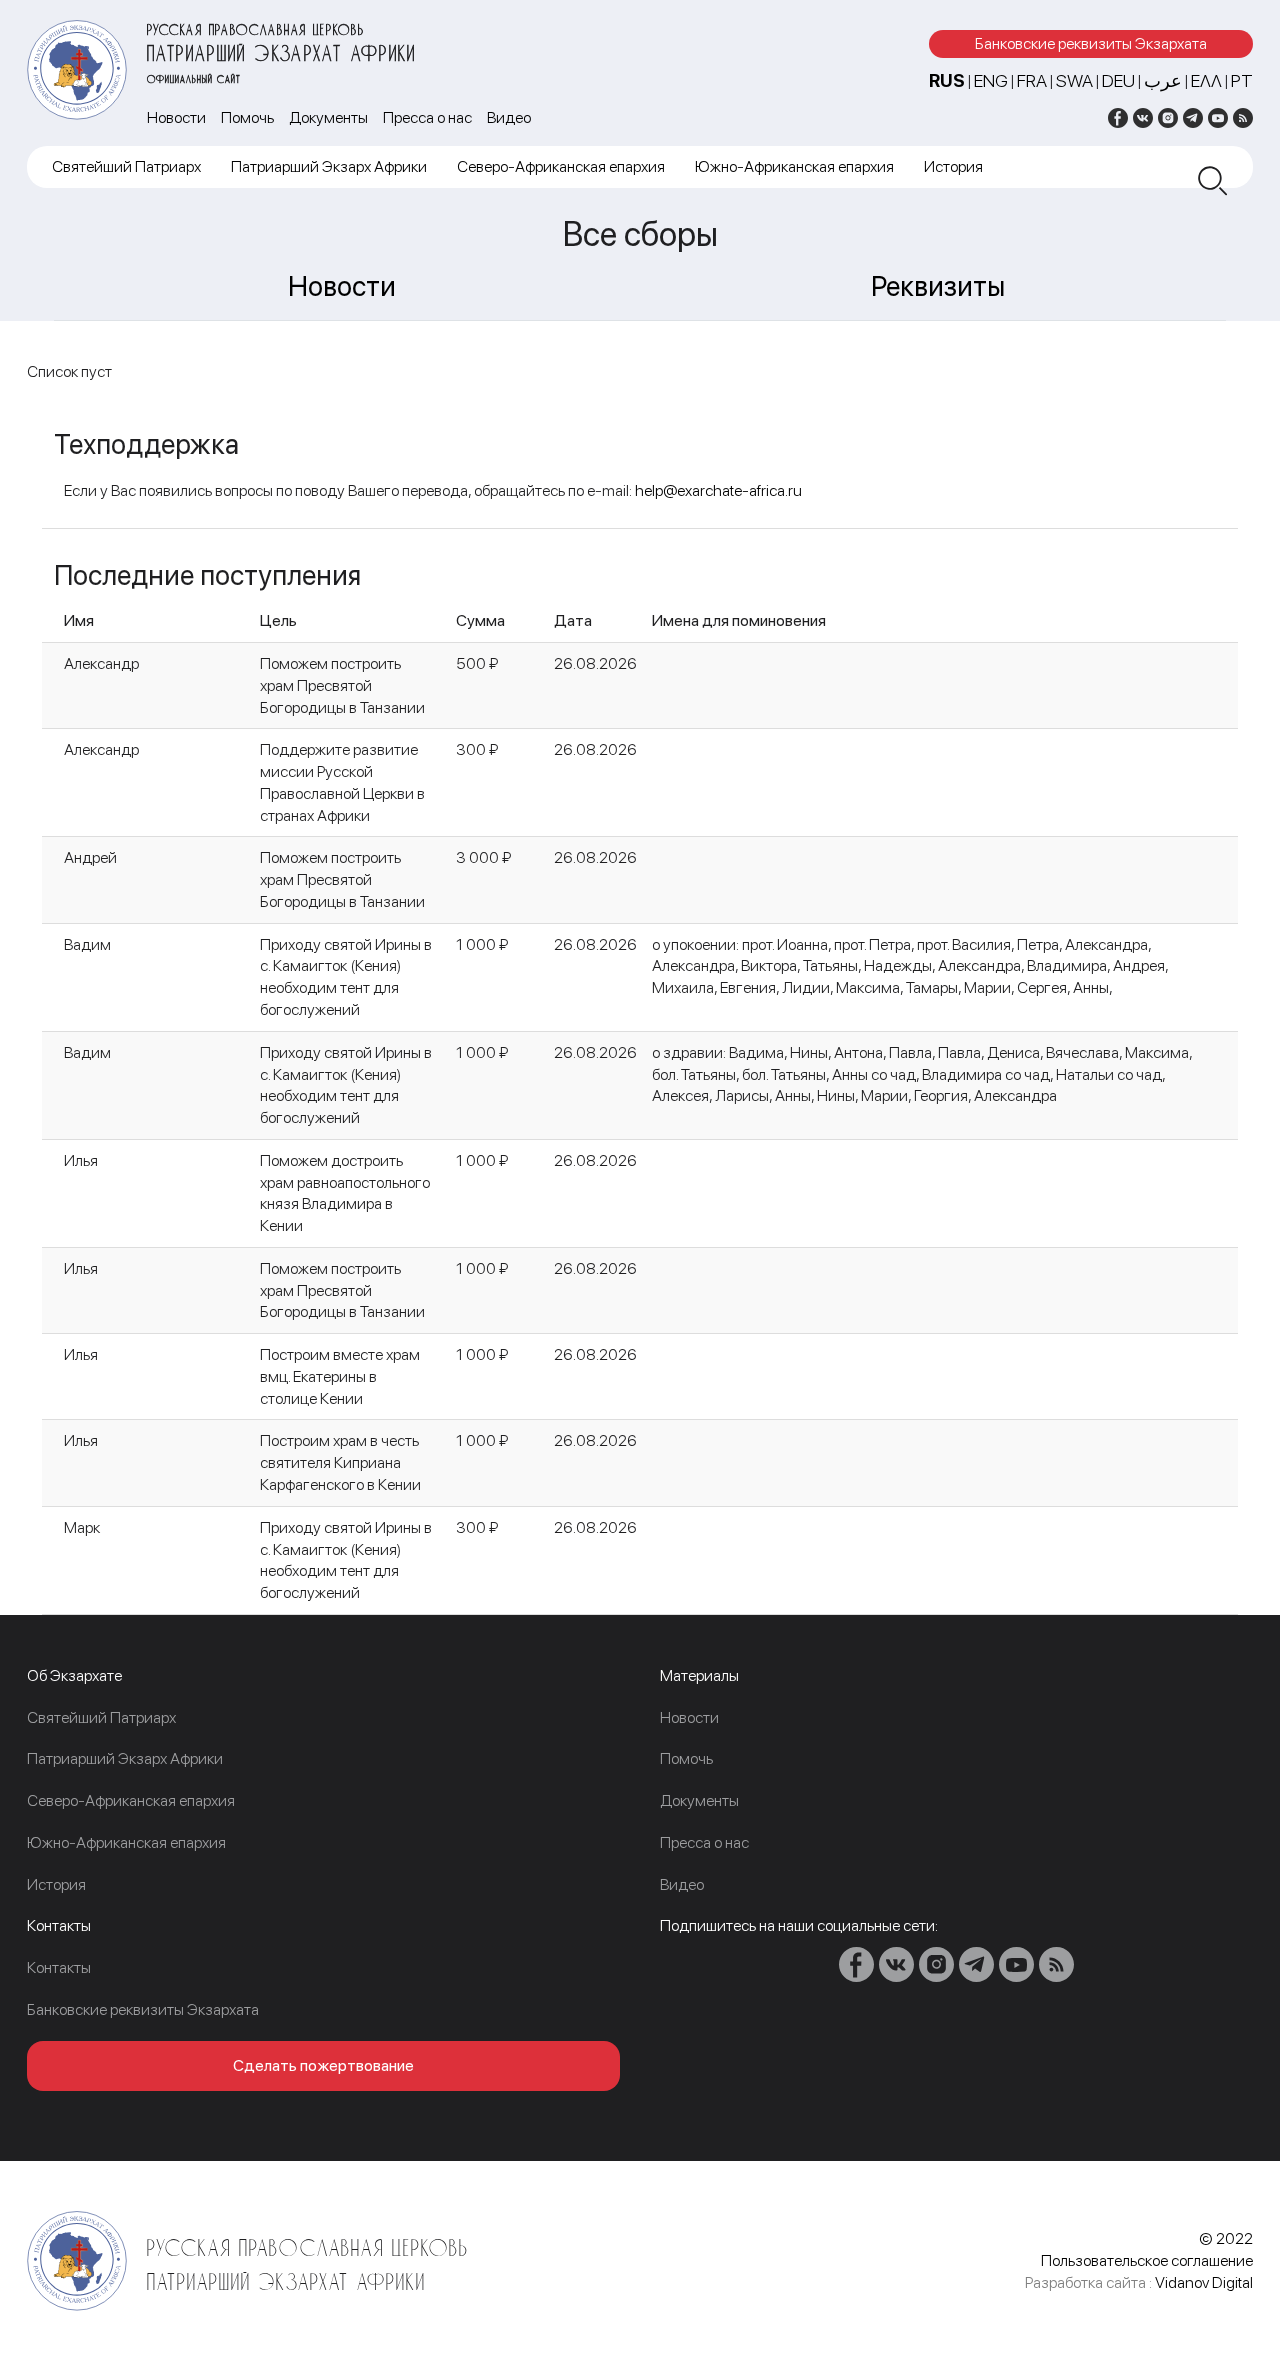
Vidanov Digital (1204, 2282)
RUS (947, 80)
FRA (1032, 80)
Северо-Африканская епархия (561, 166)
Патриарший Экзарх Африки (329, 166)
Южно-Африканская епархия (794, 166)
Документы (328, 117)
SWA (1074, 80)
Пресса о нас (427, 117)
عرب (1163, 80)
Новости (176, 117)
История (953, 166)
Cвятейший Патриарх (126, 166)
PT (1242, 80)
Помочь (247, 117)
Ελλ (1206, 80)
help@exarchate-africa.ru (718, 490)
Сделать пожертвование (323, 2065)
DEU (1118, 80)
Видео (509, 117)
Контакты (59, 1967)
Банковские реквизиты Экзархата (1091, 43)
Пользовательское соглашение (1147, 2260)
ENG (991, 80)
